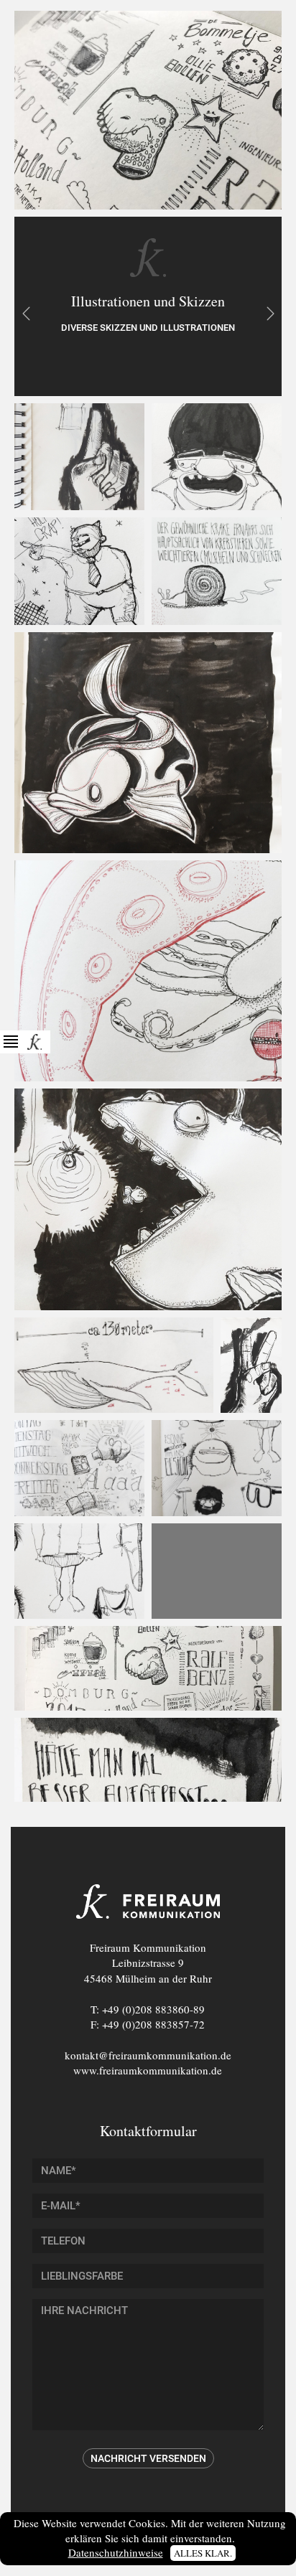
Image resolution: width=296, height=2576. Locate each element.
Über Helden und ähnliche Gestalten (270, 314)
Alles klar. (203, 2553)
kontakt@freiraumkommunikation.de (148, 2055)
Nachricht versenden (148, 2458)
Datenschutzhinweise (116, 2552)
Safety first (26, 314)
